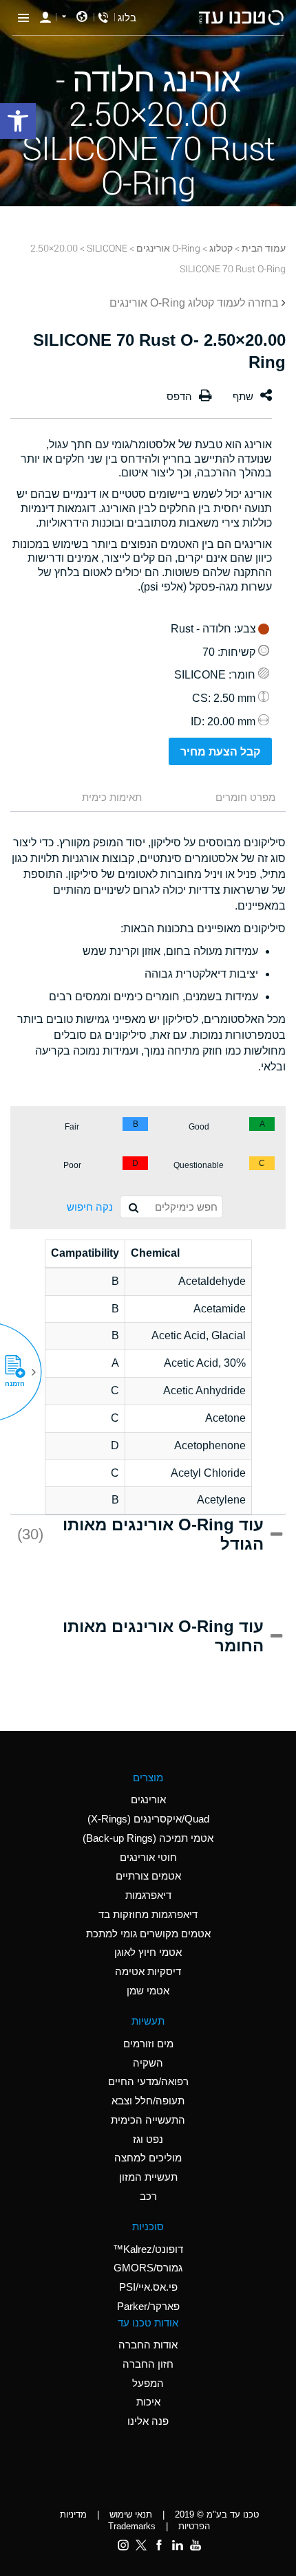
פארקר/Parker (148, 2306)
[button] (20, 1372)
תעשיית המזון (148, 2177)
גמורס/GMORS (148, 2268)
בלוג (127, 18)
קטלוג (221, 248)
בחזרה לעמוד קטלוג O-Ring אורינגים (194, 303)
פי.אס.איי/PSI (148, 2287)
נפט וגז (148, 2139)
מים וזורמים (148, 2044)
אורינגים (148, 1799)
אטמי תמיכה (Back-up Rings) (148, 1838)
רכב (148, 2196)
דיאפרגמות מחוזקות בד (148, 1914)
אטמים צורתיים (148, 1876)
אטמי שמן (148, 1991)
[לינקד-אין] (177, 2545)
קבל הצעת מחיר (220, 752)
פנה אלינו (148, 2421)
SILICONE (107, 248)
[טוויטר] (141, 2545)
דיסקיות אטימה (148, 1971)
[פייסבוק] (159, 2545)
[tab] (220, 799)
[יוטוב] (195, 2545)
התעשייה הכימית (148, 2120)
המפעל (148, 2383)
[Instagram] (123, 2545)
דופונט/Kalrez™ (148, 2249)
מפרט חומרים (245, 797)
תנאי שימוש (131, 2514)
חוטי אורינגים (148, 1857)
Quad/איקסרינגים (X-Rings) (148, 1819)
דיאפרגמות (148, 1895)
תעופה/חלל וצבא (148, 2101)
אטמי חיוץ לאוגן (148, 1952)
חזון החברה (148, 2364)
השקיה (148, 2063)
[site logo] (241, 18)
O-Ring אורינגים (168, 248)
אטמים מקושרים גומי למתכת (148, 1934)
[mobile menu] (23, 17)
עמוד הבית (264, 248)
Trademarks (132, 2526)
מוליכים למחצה (148, 2158)
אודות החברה (148, 2345)
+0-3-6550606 (104, 18)
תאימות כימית (112, 797)
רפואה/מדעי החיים (148, 2081)
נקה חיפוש (90, 1207)
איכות (148, 2402)
